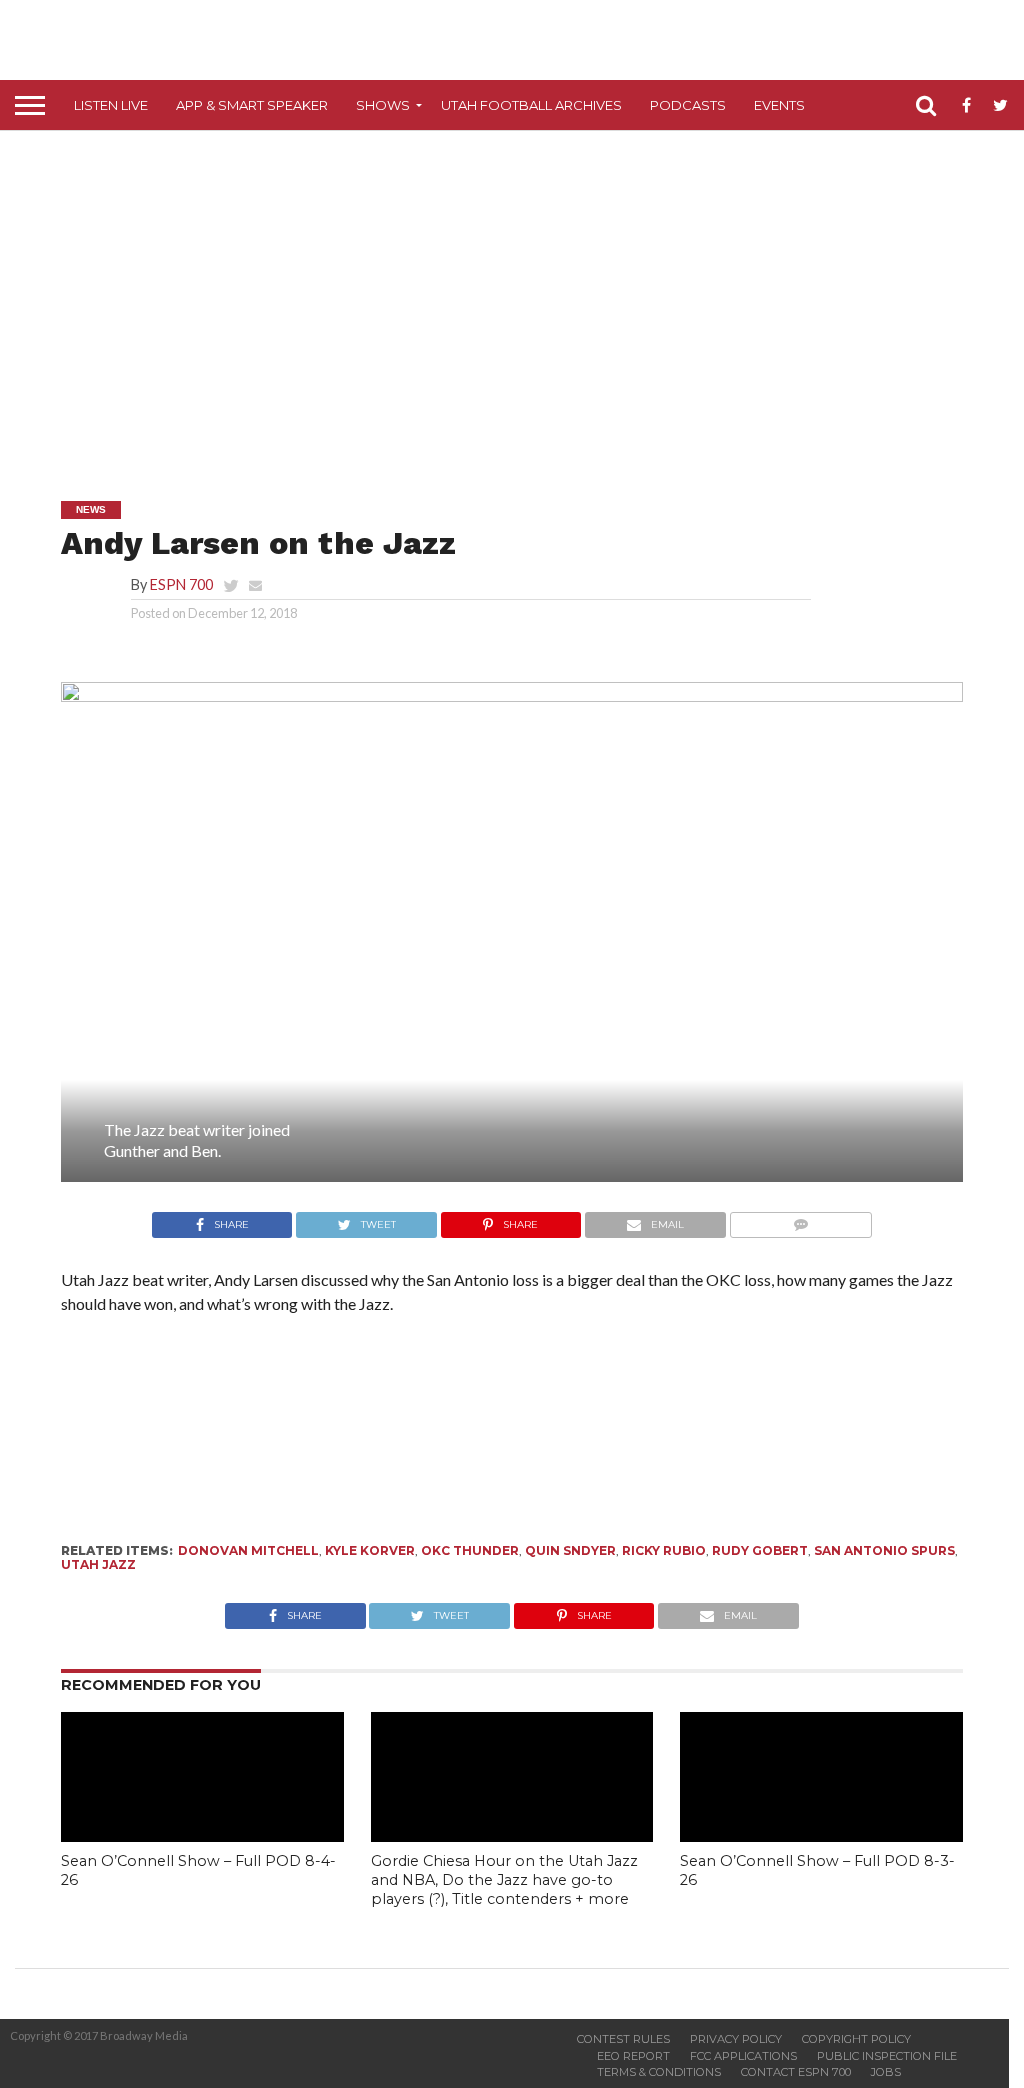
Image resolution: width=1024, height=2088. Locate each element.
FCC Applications (743, 2056)
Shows (383, 105)
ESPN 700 (181, 584)
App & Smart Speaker (252, 105)
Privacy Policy (736, 2039)
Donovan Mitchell (248, 1550)
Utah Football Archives (531, 105)
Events (779, 105)
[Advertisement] (519, 301)
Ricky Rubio (664, 1550)
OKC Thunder (470, 1550)
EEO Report (633, 2056)
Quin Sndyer (570, 1550)
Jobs (886, 2072)
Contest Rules (623, 2039)
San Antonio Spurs (884, 1550)
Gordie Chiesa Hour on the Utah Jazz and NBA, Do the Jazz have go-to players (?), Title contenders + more (504, 1879)
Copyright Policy (856, 2039)
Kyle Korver (370, 1550)
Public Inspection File (887, 2056)
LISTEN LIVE (111, 105)
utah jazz (98, 1564)
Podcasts (688, 105)
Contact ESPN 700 (796, 2072)
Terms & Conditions (659, 2072)
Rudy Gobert (760, 1550)
